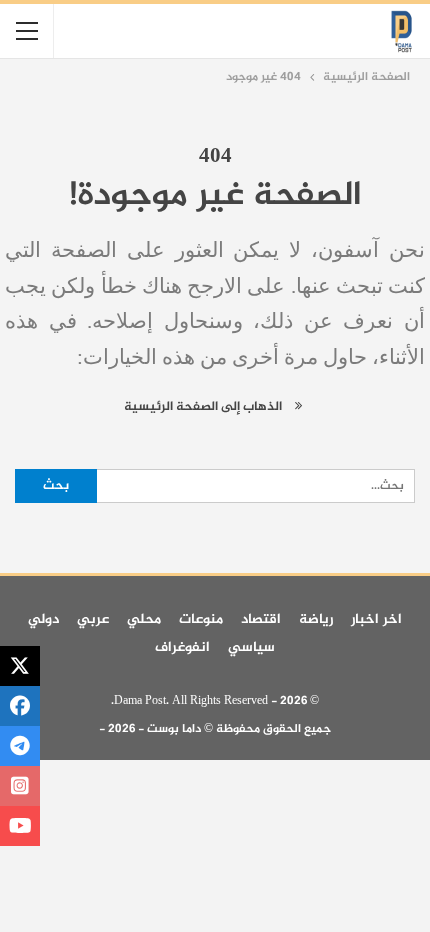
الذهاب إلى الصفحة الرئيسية (204, 407)
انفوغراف (182, 647)
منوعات (201, 619)
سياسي (251, 647)
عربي (93, 619)
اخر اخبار (376, 619)
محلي (144, 619)
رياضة (316, 619)
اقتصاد (261, 619)
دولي (43, 619)
